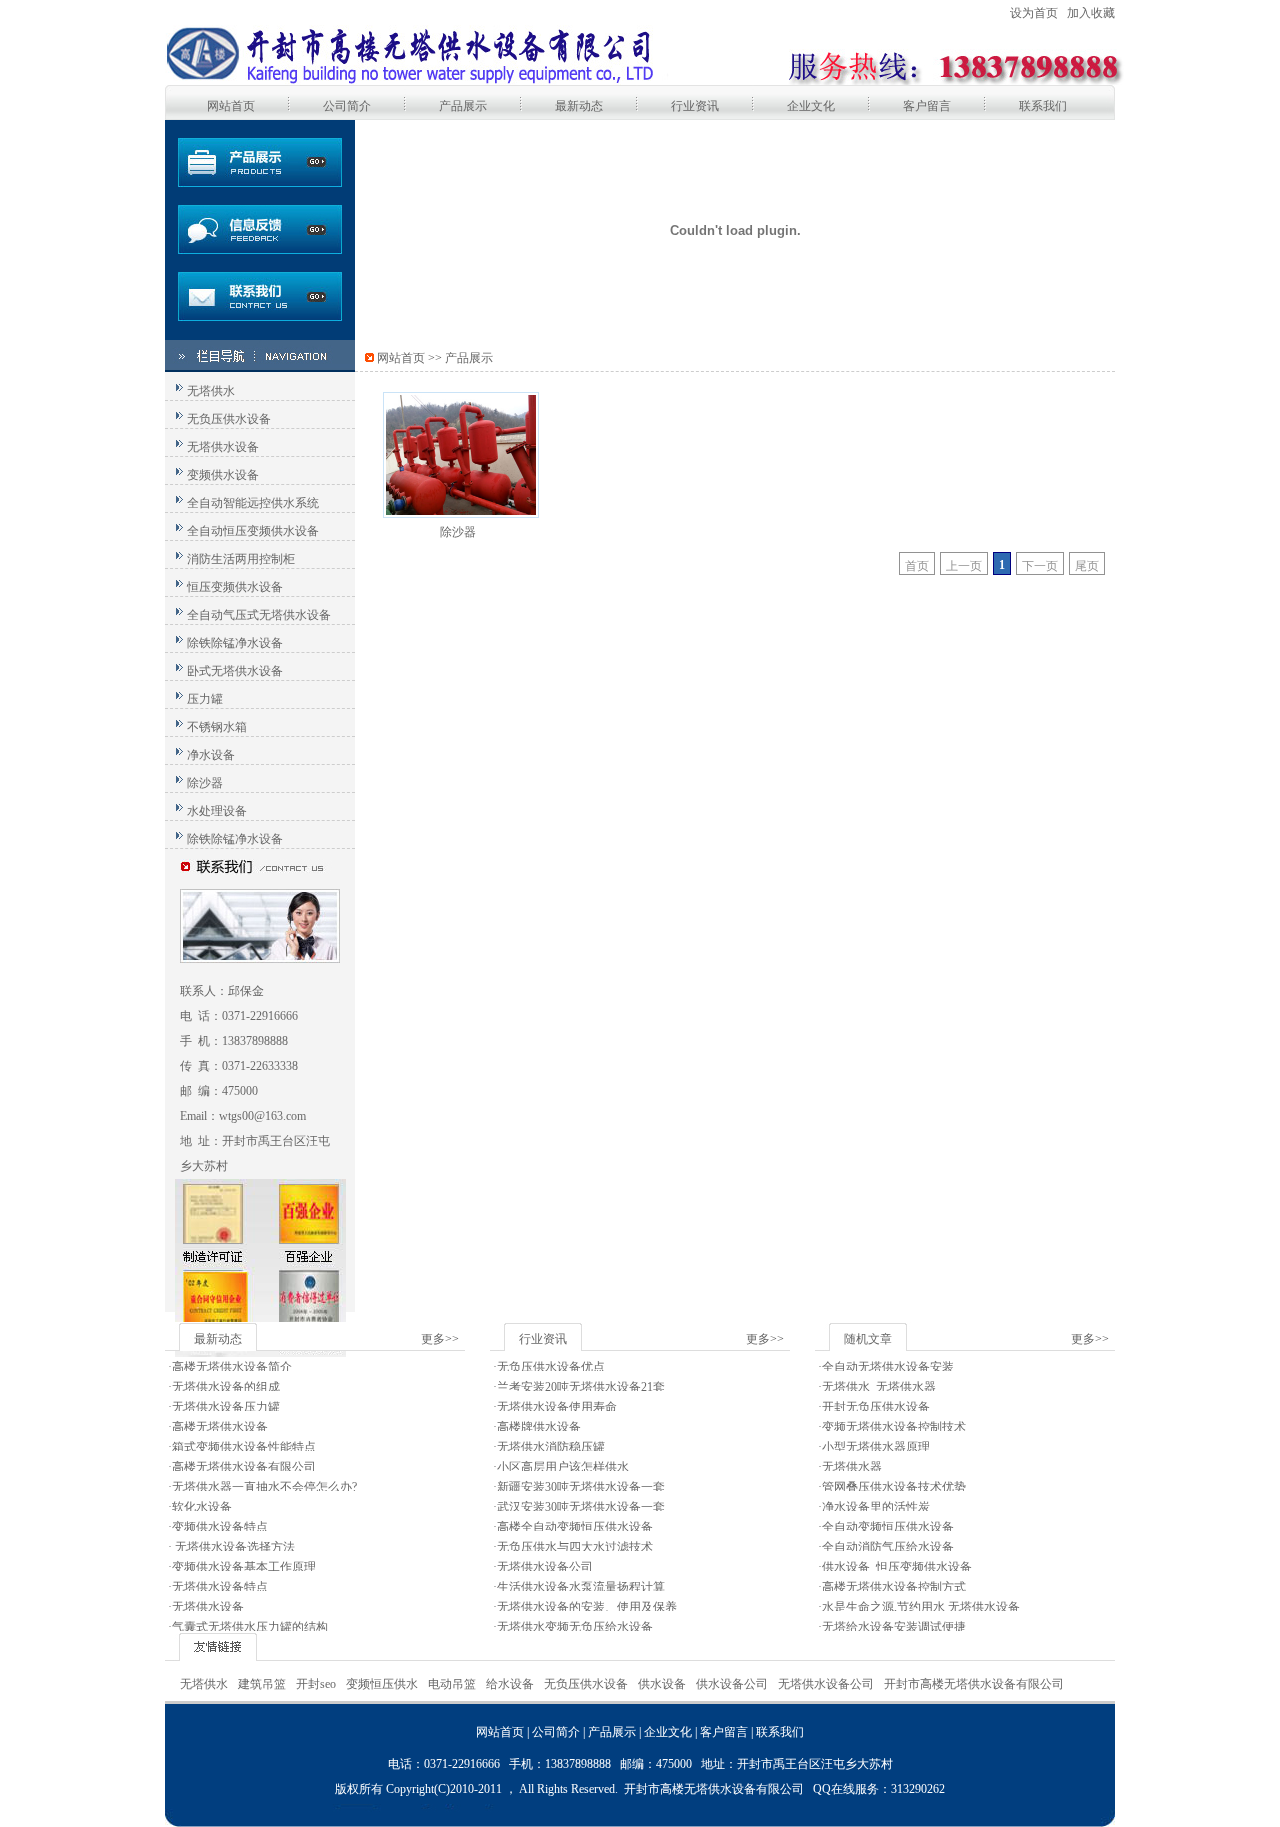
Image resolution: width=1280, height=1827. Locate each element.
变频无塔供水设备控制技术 (894, 1427)
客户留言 (927, 106)
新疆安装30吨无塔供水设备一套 (581, 1487)
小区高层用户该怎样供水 (563, 1467)
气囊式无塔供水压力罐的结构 (250, 1627)
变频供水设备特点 (220, 1527)
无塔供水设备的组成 (226, 1387)
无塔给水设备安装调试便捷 (894, 1627)
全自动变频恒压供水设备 (888, 1527)
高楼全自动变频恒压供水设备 (575, 1527)
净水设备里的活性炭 (876, 1507)
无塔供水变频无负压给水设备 (575, 1627)
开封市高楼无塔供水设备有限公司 (974, 1684)
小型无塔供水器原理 (876, 1447)
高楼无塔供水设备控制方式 (894, 1587)
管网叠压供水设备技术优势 (894, 1487)
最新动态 (579, 106)
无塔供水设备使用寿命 (557, 1407)
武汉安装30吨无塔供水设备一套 (581, 1507)
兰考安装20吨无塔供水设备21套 (581, 1387)
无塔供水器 (852, 1467)
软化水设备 (202, 1507)
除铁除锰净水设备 (235, 643)
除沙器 (205, 783)
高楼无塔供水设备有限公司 (244, 1467)
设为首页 (1034, 13)
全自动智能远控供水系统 (253, 503)
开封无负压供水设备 (876, 1407)
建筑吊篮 (262, 1684)
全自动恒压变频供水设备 (253, 531)
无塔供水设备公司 (545, 1567)
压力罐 (205, 699)
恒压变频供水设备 (235, 587)
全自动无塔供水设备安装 (888, 1367)
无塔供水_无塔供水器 (879, 1387)
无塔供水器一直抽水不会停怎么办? (264, 1487)
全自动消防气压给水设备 (888, 1547)
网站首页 (231, 106)
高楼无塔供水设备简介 (232, 1367)
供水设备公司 (732, 1684)
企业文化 (811, 106)
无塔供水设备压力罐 (226, 1407)
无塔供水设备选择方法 (233, 1547)
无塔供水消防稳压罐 (551, 1447)
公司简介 (347, 106)
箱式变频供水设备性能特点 (244, 1447)
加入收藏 (1091, 13)
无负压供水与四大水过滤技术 (575, 1547)
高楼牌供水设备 (539, 1427)
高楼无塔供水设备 (220, 1427)
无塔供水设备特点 (220, 1587)
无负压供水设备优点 (551, 1367)
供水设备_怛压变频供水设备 (897, 1567)
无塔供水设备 (223, 447)
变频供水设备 (223, 475)
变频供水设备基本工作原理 (244, 1567)
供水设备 (662, 1684)
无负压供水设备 (229, 419)
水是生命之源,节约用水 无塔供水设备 (921, 1607)
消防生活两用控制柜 (241, 559)
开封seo (316, 1684)
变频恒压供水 (382, 1684)
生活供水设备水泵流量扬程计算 (581, 1587)
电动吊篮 (452, 1684)
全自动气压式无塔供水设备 (259, 615)
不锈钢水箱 (217, 727)
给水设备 (510, 1684)
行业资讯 (695, 106)
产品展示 (463, 106)
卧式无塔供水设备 (235, 671)
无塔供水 (211, 391)
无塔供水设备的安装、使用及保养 (587, 1607)
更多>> (440, 1339)
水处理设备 (217, 811)
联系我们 (1043, 106)
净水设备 (211, 755)
